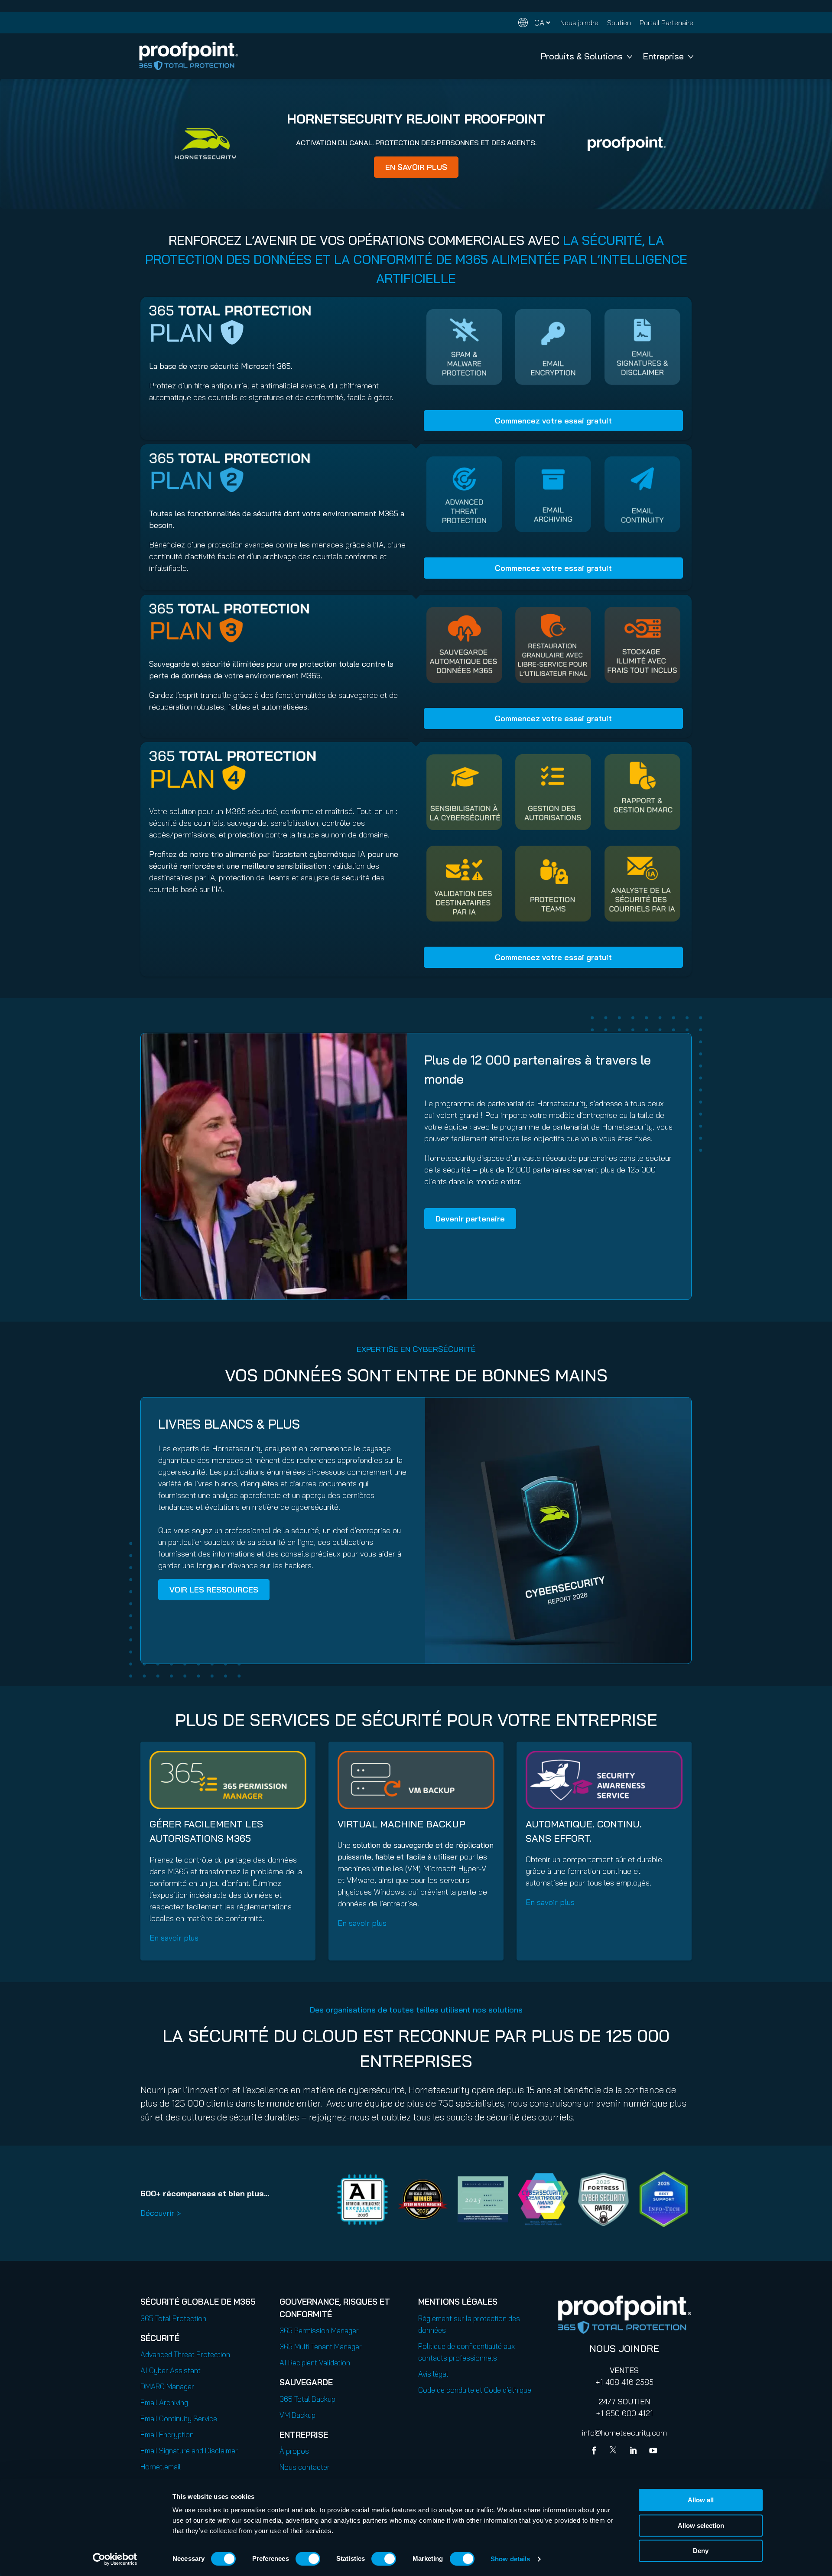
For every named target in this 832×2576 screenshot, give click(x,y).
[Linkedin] (634, 2452)
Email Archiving (164, 2402)
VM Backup (297, 2415)
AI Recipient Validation (315, 2363)
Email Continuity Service (179, 2418)
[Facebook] (596, 2452)
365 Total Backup (307, 2399)
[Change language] (534, 23)
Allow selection (701, 2526)
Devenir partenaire (470, 1219)
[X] (615, 2452)
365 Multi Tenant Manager (321, 2346)
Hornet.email (161, 2467)
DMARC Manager (167, 2386)
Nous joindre (579, 23)
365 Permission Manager (319, 2330)
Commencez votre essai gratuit (553, 421)
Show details (510, 2559)
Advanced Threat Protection (185, 2354)
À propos (294, 2451)
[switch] (308, 2559)
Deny (701, 2551)
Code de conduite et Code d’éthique (475, 2390)
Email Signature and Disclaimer (189, 2451)
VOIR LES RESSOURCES (214, 1590)
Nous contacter (305, 2467)
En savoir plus (174, 1938)
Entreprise (663, 56)
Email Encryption (167, 2434)
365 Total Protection (173, 2318)
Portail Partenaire (666, 23)
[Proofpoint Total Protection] (188, 56)
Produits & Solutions (582, 56)
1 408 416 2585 (627, 2382)
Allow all (701, 2500)
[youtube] (653, 2452)
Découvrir (157, 2213)
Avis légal (433, 2374)
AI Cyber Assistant (171, 2370)
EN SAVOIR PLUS (416, 167)
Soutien (619, 23)
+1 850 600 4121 (624, 2413)
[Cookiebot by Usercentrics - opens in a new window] (115, 2559)
